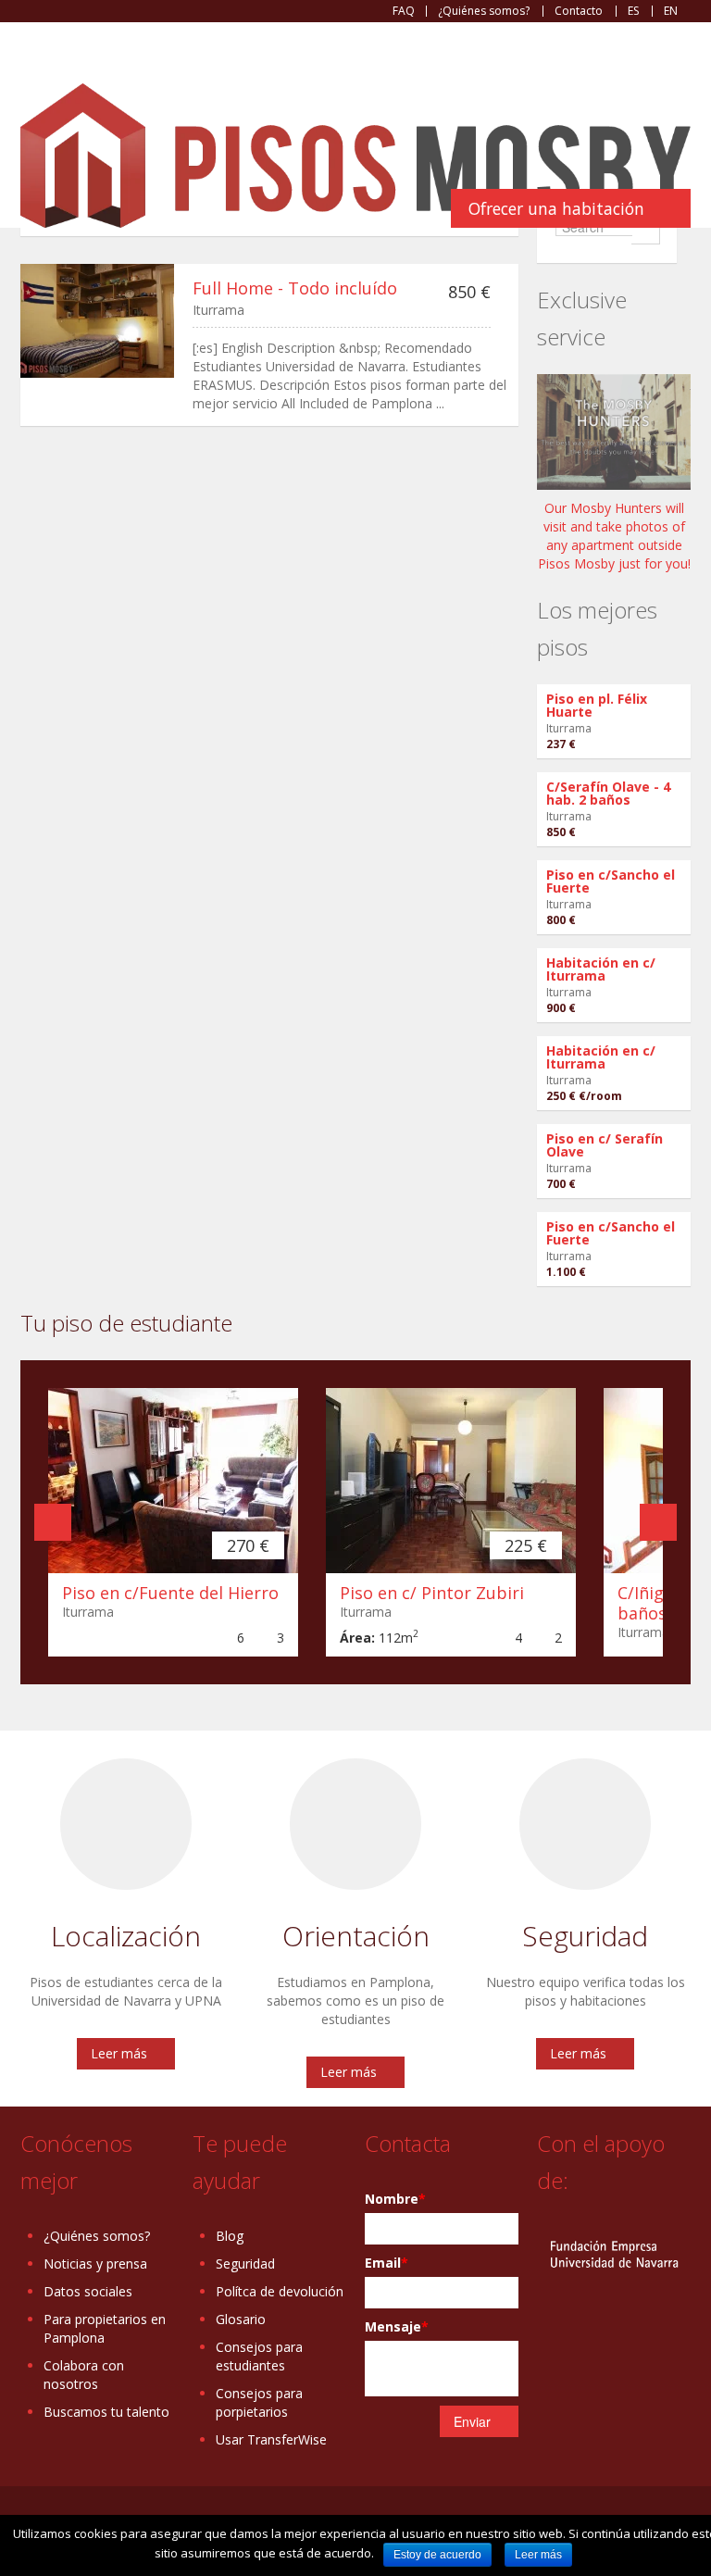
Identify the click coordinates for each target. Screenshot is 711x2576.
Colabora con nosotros (84, 2375)
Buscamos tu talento (106, 2412)
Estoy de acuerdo (437, 2555)
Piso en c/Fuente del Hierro (170, 1593)
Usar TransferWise (271, 2439)
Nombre (395, 2199)
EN (671, 11)
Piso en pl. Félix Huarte (597, 705)
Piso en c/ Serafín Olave (605, 1145)
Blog (230, 2236)
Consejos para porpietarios (259, 2402)
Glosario (241, 2319)
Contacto (579, 11)
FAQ (404, 11)
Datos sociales (88, 2291)
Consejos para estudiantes (259, 2356)
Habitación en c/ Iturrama (601, 969)
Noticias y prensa (95, 2263)
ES (633, 11)
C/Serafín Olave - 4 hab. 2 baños (608, 793)
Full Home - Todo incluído (295, 288)
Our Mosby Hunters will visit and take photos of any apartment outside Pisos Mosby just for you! (614, 536)
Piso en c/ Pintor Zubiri (432, 1593)
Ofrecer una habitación (556, 208)
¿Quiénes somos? (484, 11)
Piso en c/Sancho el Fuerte (611, 881)
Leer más (119, 2053)
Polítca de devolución (280, 2291)
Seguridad (245, 2263)
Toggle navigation (37, 67)
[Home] (355, 154)
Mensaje (397, 2326)
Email (387, 2263)
